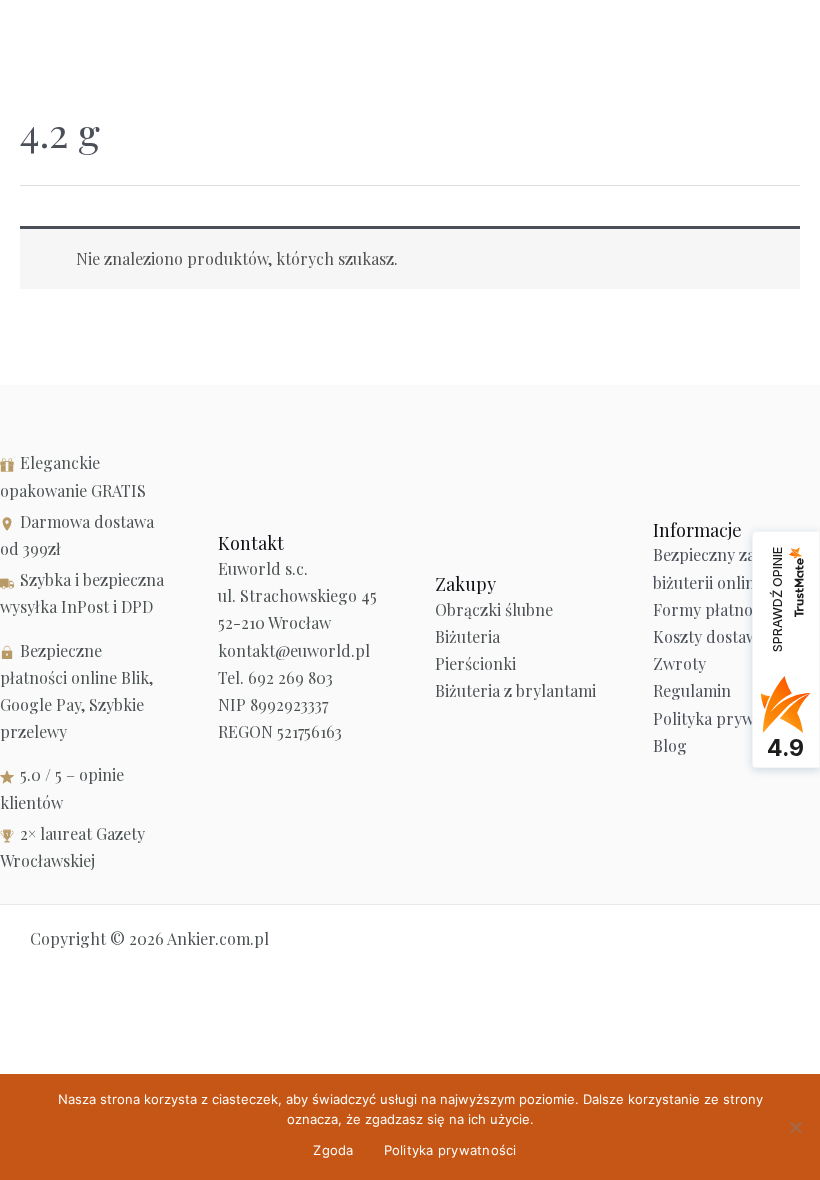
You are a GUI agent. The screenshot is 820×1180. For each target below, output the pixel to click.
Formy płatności (712, 609)
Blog (670, 745)
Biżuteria (467, 636)
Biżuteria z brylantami (515, 690)
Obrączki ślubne (494, 609)
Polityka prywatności (729, 718)
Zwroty (679, 663)
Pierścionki (475, 663)
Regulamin (692, 690)
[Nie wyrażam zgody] (795, 1127)
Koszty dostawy (709, 636)
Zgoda (333, 1150)
